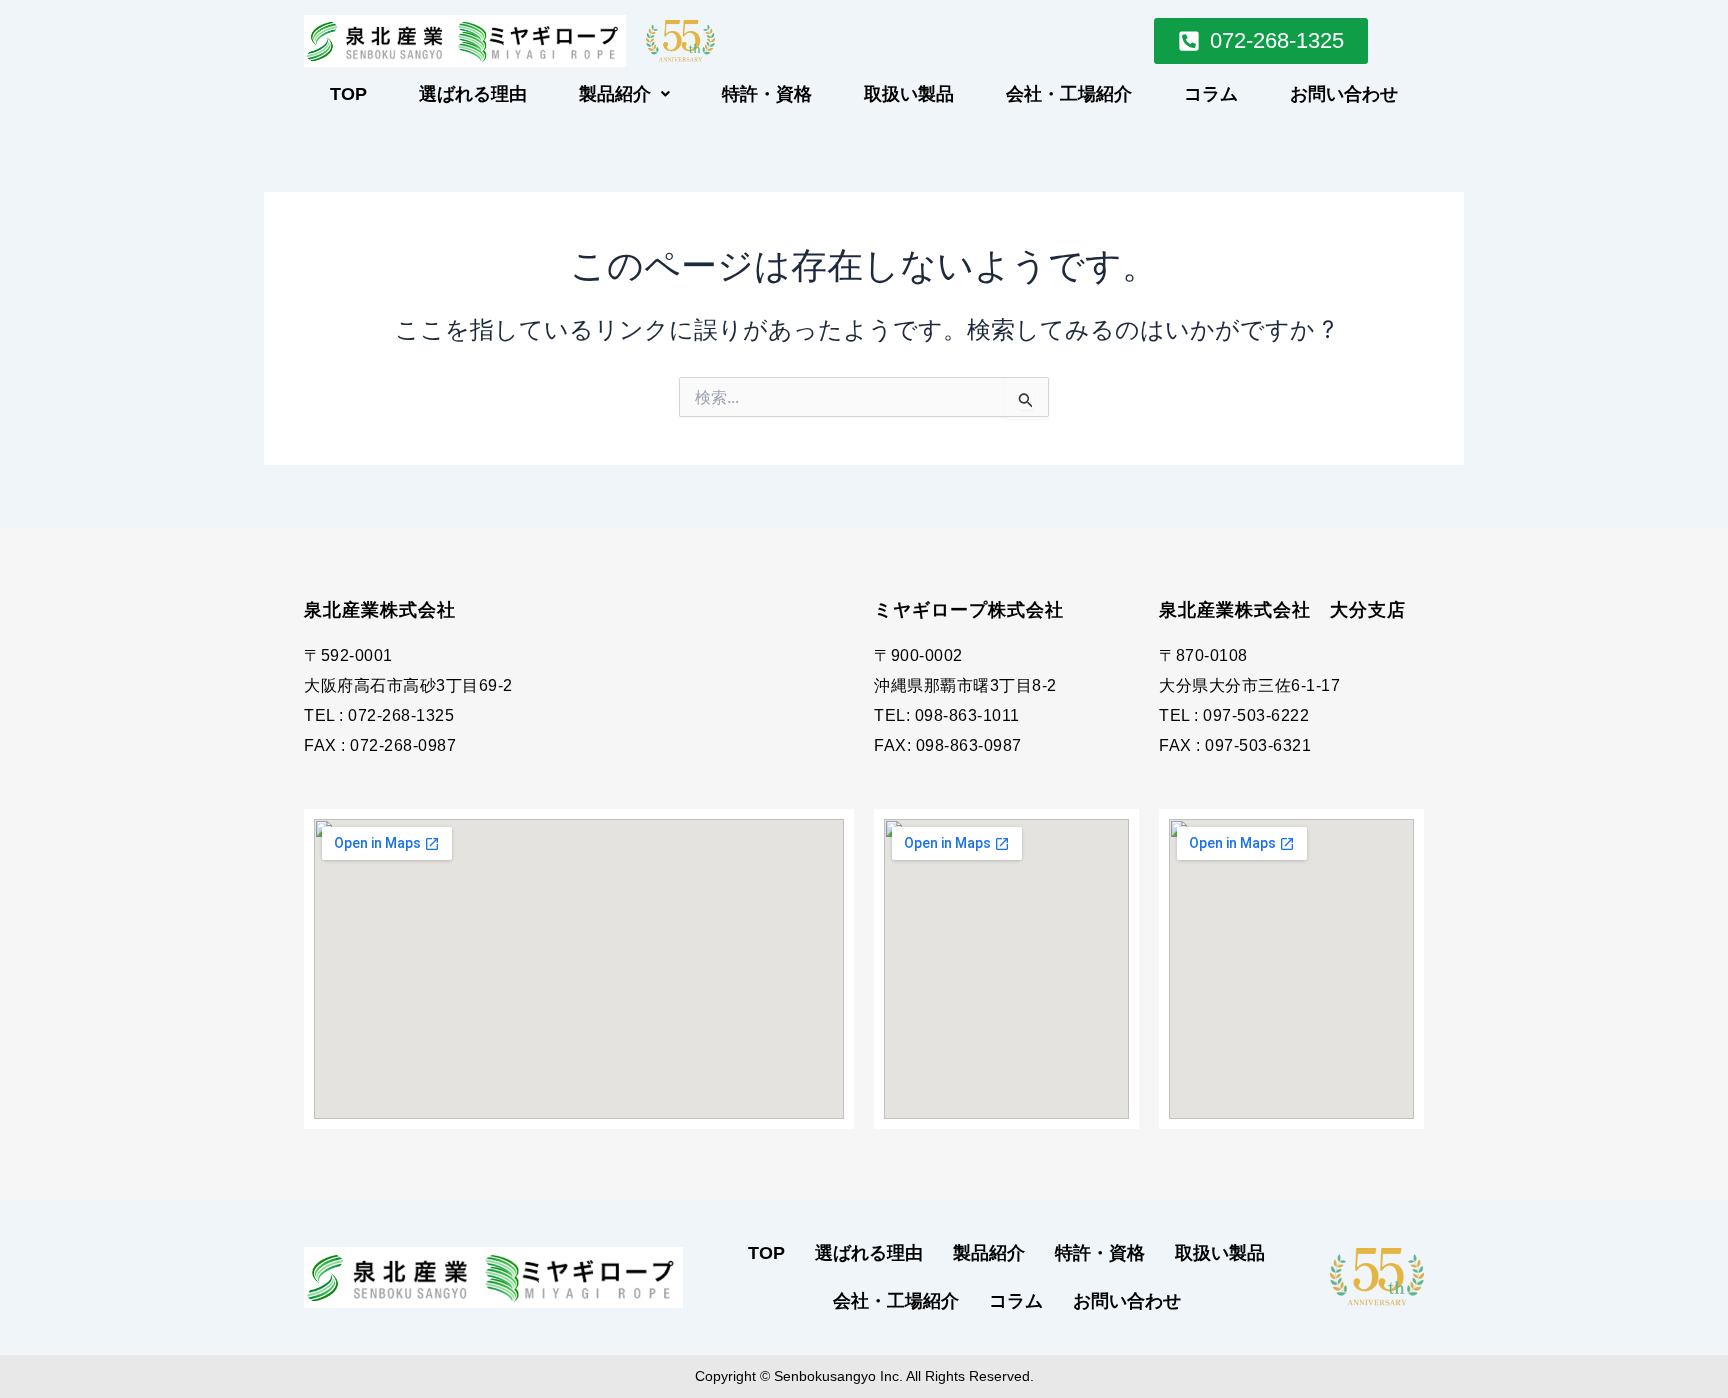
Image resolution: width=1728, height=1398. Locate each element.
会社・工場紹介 (1069, 94)
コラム (1211, 94)
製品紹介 (615, 94)
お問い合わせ (1344, 94)
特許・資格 (767, 94)
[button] (624, 94)
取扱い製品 (909, 94)
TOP (348, 94)
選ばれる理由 (473, 94)
